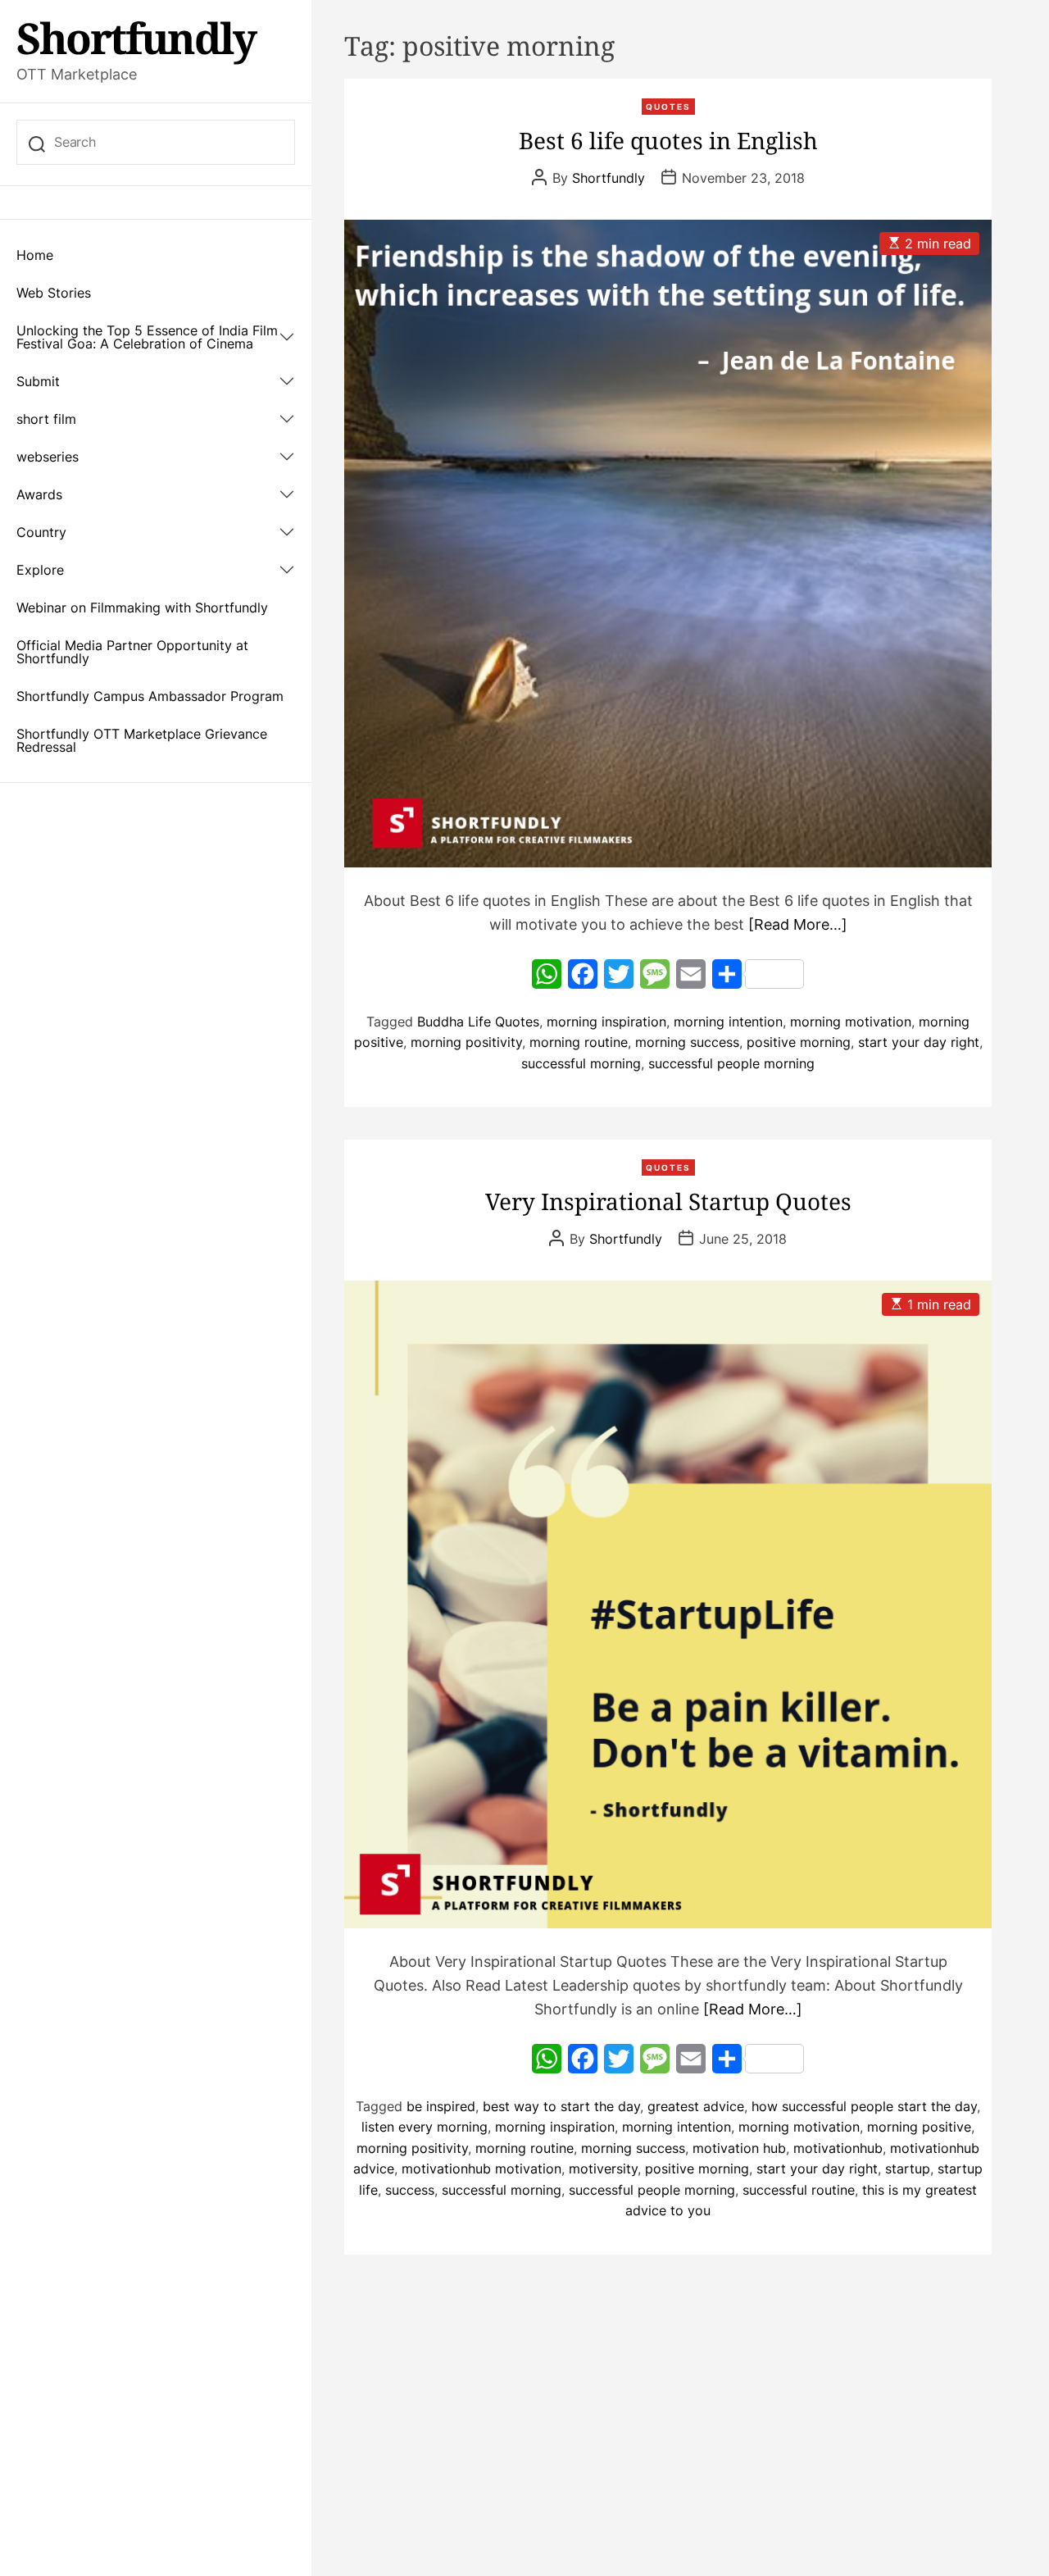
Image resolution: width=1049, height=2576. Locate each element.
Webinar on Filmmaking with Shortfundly (142, 608)
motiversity (603, 2169)
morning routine (579, 1042)
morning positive (919, 2127)
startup (908, 2169)
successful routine (799, 2190)
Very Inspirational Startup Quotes (668, 1201)
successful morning (581, 1063)
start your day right (919, 1042)
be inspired (441, 2106)
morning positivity (466, 1042)
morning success (687, 1042)
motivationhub (838, 2148)
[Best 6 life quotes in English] (668, 544)
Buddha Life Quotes (478, 1022)
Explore (40, 570)
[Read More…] (798, 924)
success (410, 2190)
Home (35, 255)
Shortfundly (136, 38)
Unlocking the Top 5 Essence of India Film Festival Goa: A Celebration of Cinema (147, 337)
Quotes (668, 107)
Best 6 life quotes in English (668, 140)
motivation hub (739, 2148)
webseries (48, 457)
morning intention (728, 1022)
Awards (39, 494)
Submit (38, 381)
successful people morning (731, 1063)
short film (46, 419)
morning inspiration (606, 1022)
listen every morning (425, 2127)
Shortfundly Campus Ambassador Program (150, 696)
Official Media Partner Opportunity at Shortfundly (132, 652)
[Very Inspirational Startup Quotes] (668, 1604)
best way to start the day (561, 2106)
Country (41, 532)
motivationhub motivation (481, 2169)
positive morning (799, 1042)
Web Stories (54, 293)
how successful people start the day (864, 2106)
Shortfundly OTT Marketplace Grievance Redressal (142, 740)
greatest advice (696, 2106)
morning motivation (851, 1022)
